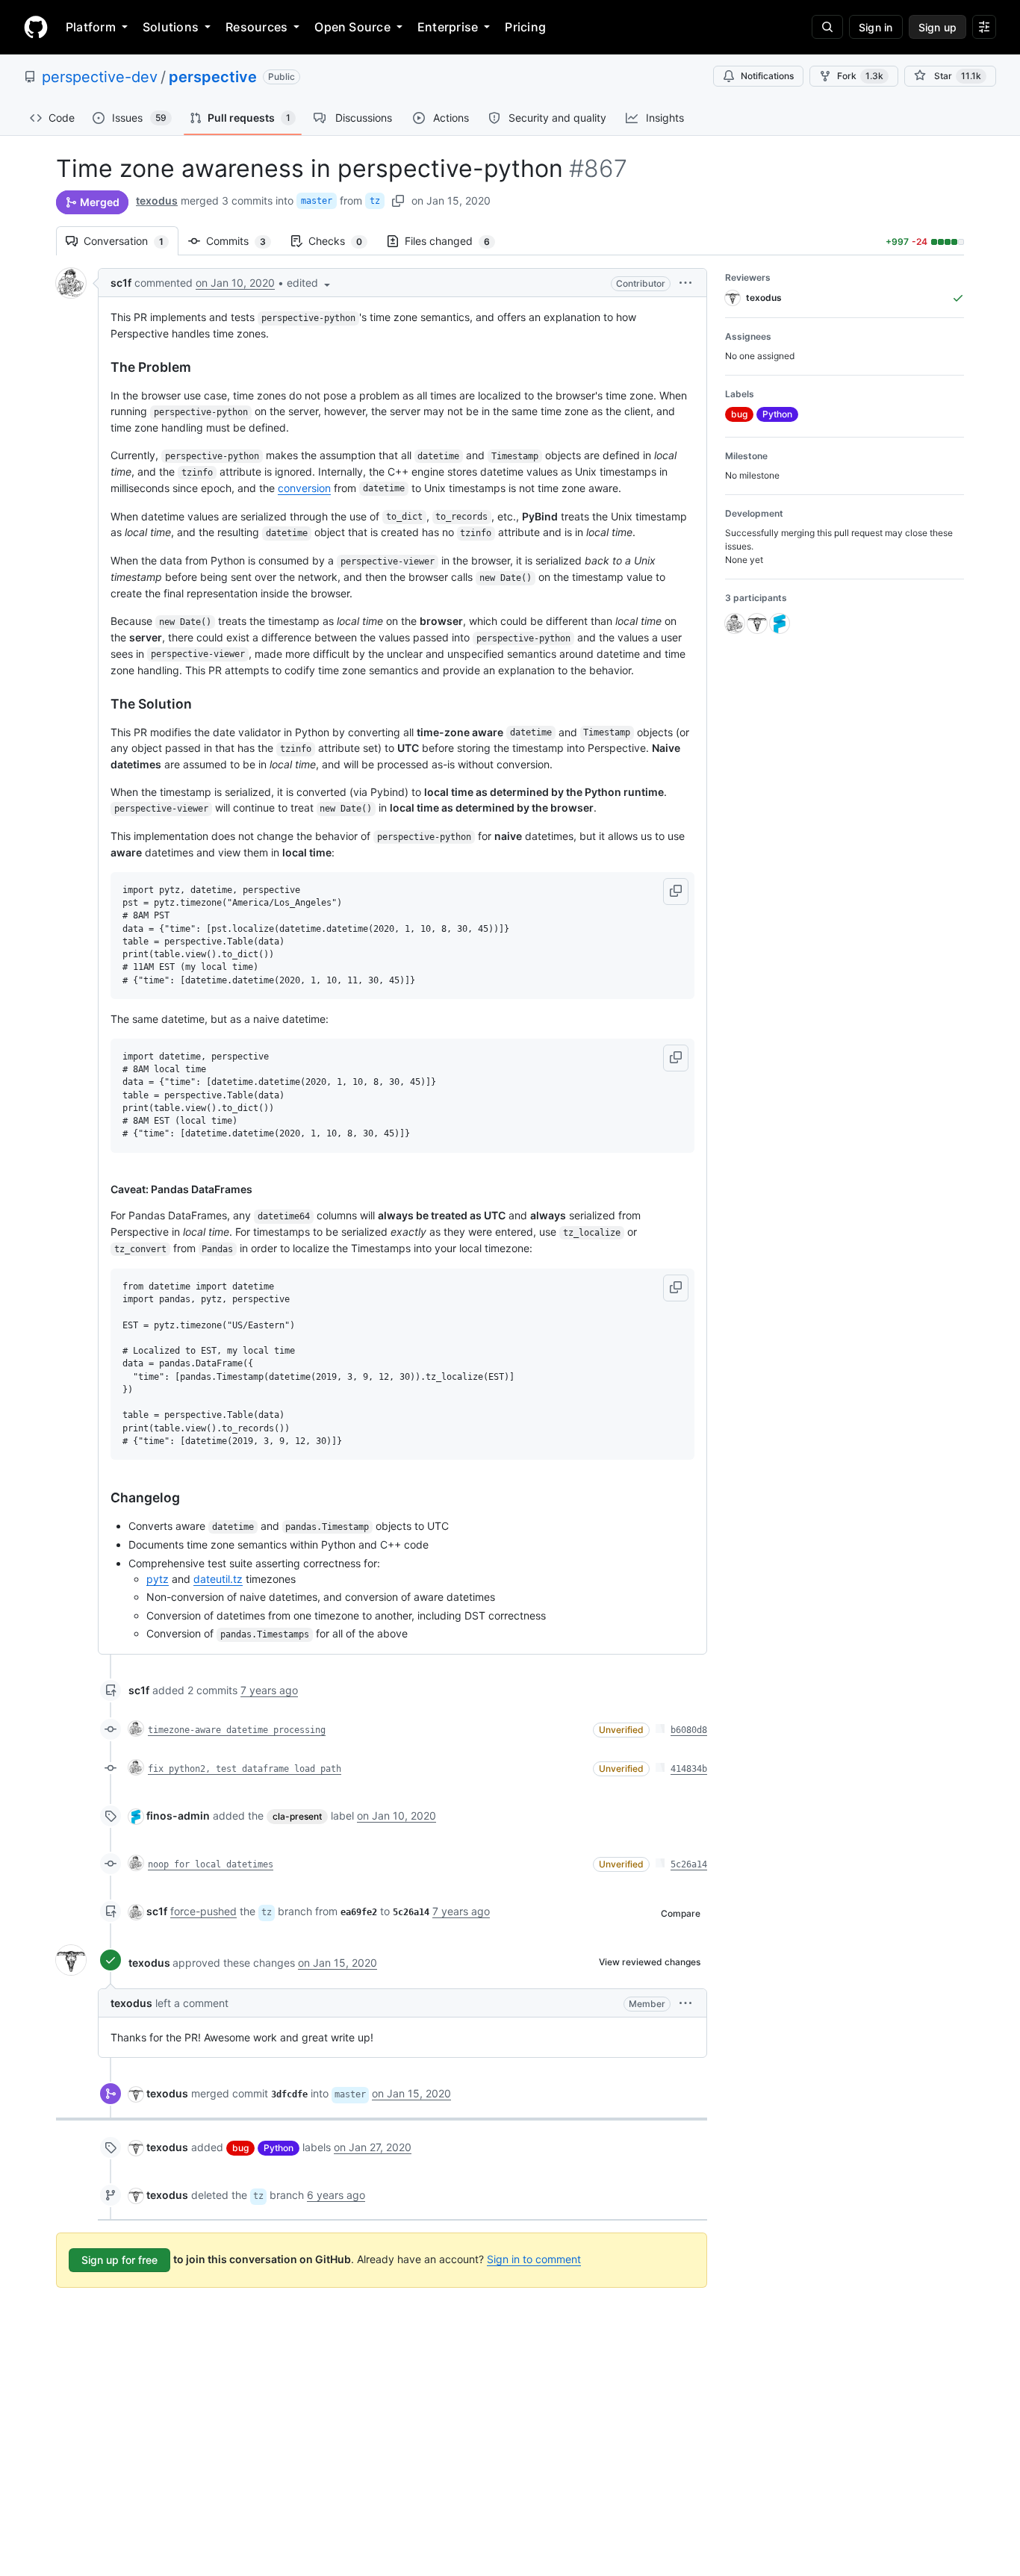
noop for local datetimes (211, 1864)
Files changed (455, 241)
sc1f (121, 283)
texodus (157, 200)
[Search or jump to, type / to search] (827, 27)
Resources (256, 27)
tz (375, 201)
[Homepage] (36, 27)
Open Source (352, 27)
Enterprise (448, 27)
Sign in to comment (534, 2259)
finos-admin (178, 1816)
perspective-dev (100, 77)
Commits (243, 241)
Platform (91, 27)
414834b (689, 1769)
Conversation (131, 241)
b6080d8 (689, 1730)
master (317, 201)
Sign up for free (119, 2260)
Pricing (525, 27)
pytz (158, 1579)
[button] (310, 283)
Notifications (767, 76)
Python (279, 2148)
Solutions (171, 27)
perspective (213, 77)
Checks (343, 241)
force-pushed (203, 1911)
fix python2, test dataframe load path (245, 1769)
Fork (860, 76)
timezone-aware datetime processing (237, 1730)
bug (240, 2148)
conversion (304, 488)
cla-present (297, 1816)
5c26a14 (689, 1864)
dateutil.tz (218, 1579)
